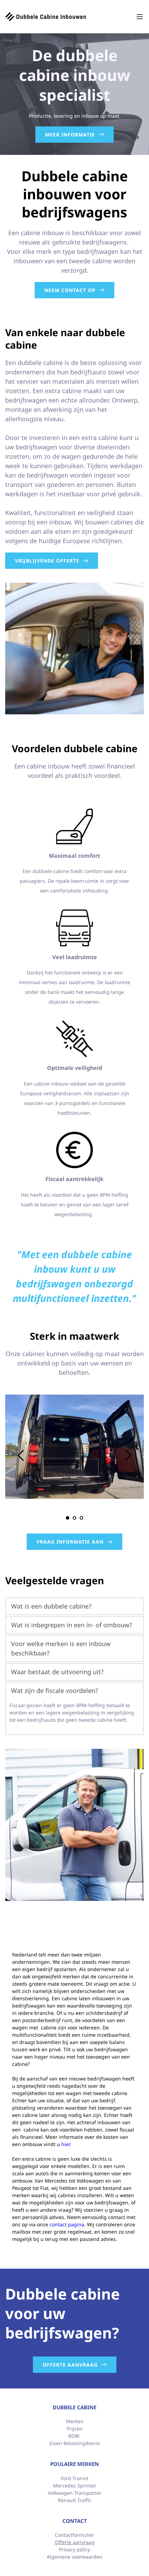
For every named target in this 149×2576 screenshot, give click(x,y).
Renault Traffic (75, 2500)
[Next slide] (128, 1455)
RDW (74, 2436)
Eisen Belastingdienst (75, 2443)
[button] (140, 17)
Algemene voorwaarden (74, 2557)
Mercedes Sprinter (75, 2486)
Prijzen (74, 2429)
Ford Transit (74, 2478)
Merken (75, 2421)
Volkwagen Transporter (75, 2493)
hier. (66, 2144)
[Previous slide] (21, 1455)
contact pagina (67, 2224)
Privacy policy (74, 2549)
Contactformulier (74, 2535)
